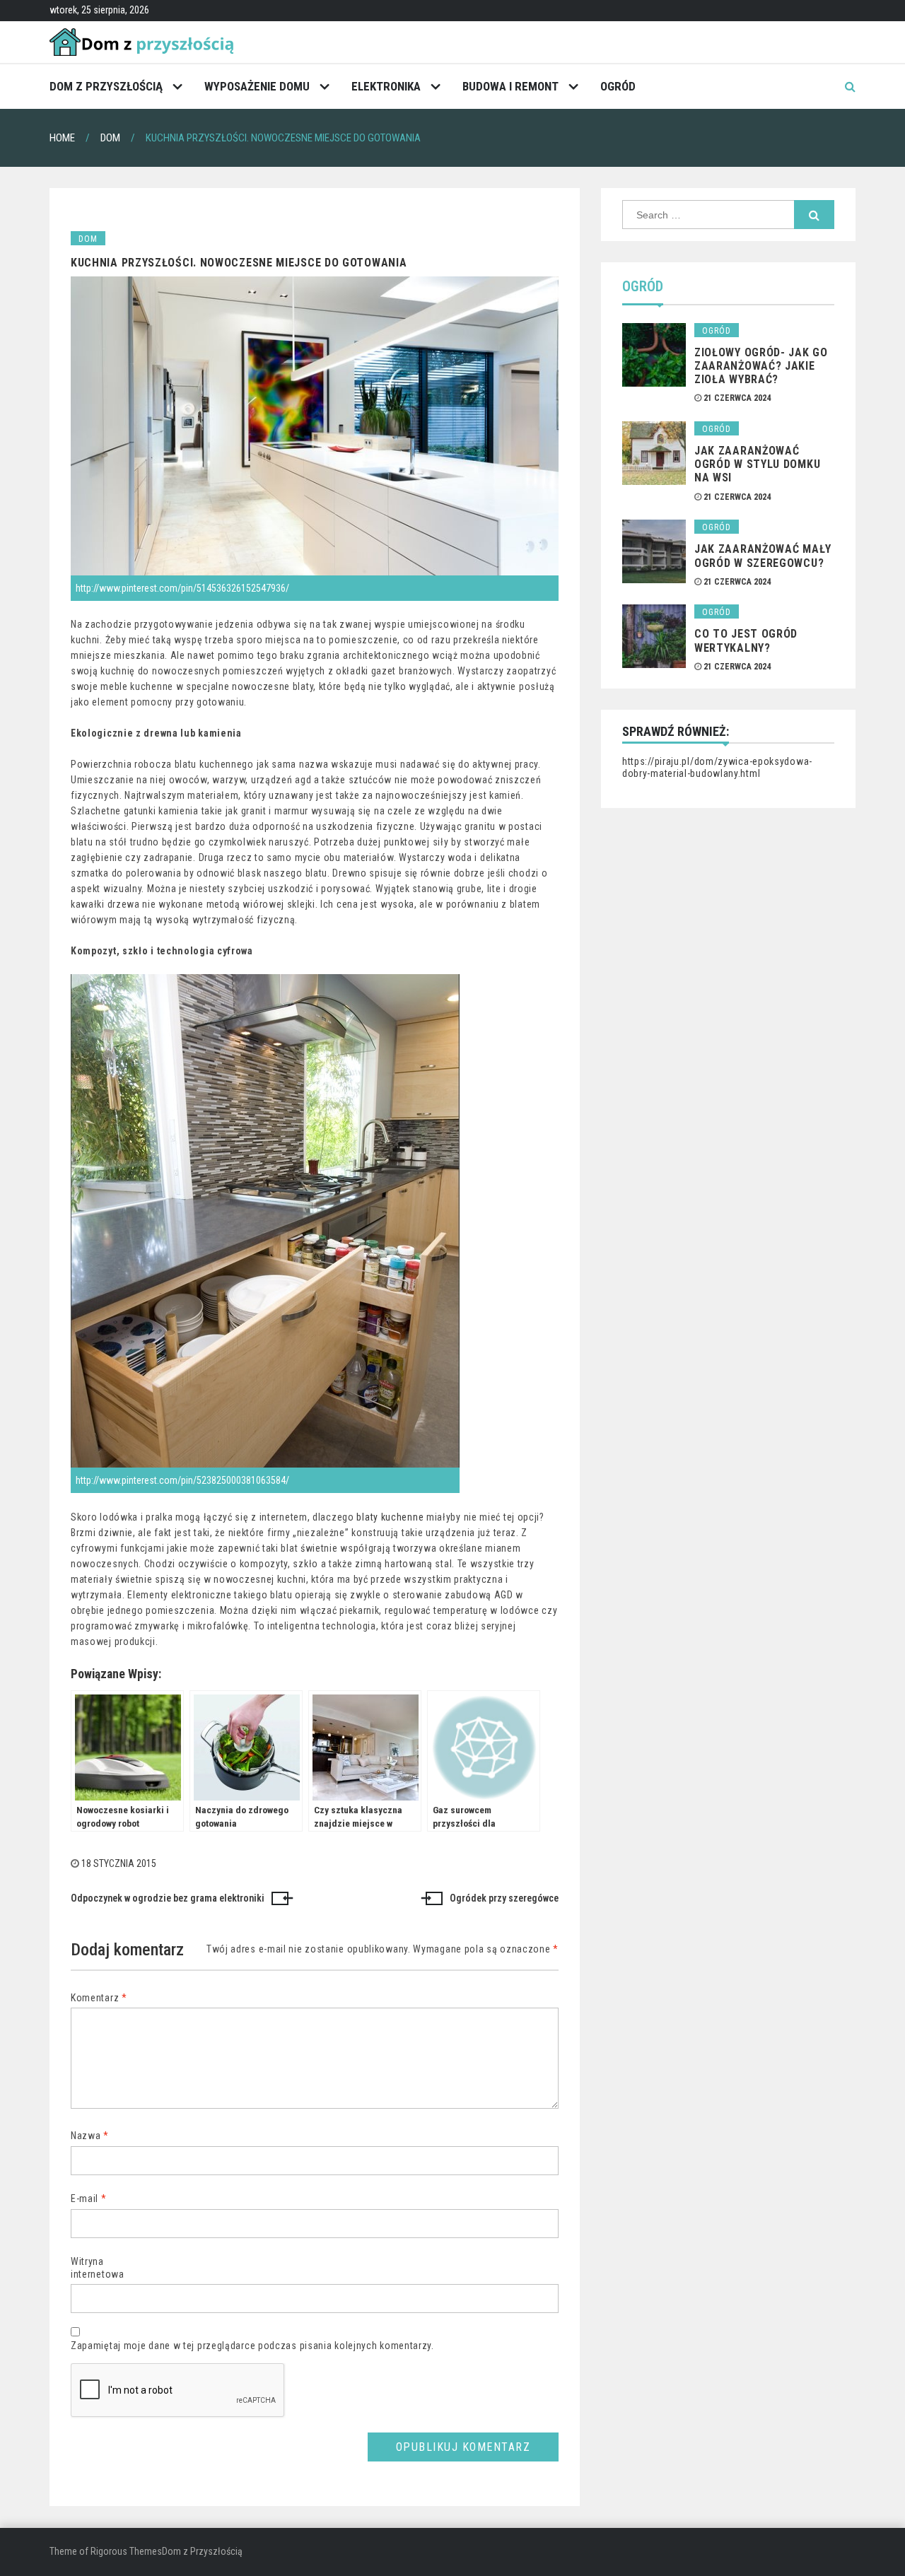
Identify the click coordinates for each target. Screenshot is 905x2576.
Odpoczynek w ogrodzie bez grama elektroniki (168, 1898)
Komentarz (99, 1998)
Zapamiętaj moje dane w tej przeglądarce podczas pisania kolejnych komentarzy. (252, 2346)
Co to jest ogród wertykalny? (746, 640)
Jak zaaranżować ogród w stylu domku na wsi (757, 464)
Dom (88, 239)
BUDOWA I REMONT (510, 86)
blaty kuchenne (390, 1517)
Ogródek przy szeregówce (504, 1898)
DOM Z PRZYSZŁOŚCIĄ (106, 86)
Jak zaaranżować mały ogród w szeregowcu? (763, 556)
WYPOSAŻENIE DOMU (257, 86)
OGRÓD (618, 86)
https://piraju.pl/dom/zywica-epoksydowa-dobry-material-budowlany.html (717, 768)
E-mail (89, 2199)
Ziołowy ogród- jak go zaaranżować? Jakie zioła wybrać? (761, 366)
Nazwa (90, 2136)
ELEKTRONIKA (386, 86)
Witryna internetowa (98, 2268)
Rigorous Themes (126, 2551)
